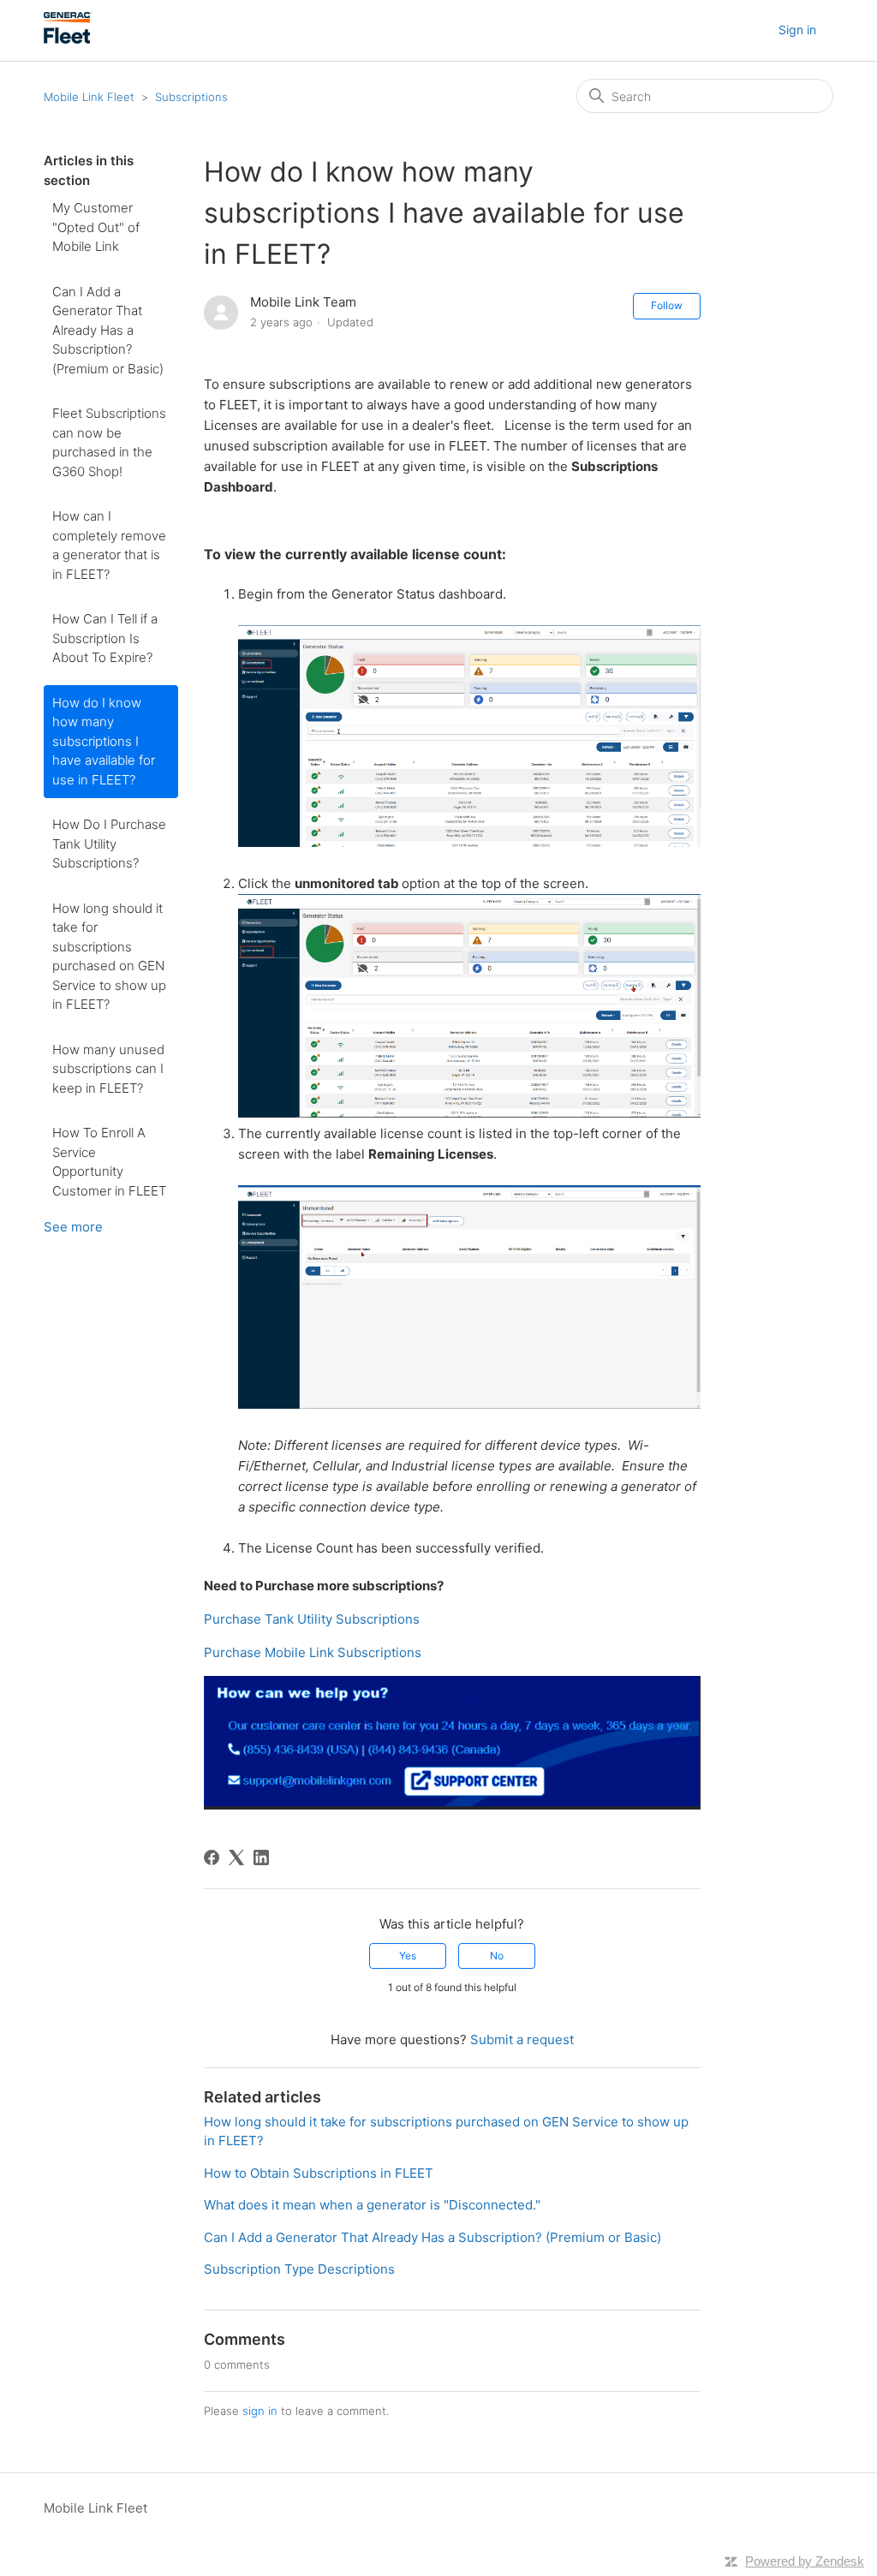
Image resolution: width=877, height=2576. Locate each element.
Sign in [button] (797, 30)
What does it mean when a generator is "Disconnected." (372, 2205)
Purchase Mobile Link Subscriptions (313, 1652)
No (497, 1956)
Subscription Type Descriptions (299, 2269)
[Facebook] (212, 1857)
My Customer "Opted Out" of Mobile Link (96, 227)
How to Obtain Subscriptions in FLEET (319, 2173)
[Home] (68, 39)
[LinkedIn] (261, 1857)
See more (73, 1227)
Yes (408, 1956)
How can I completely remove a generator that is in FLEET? (109, 545)
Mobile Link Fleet (91, 97)
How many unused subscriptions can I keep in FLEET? (108, 1069)
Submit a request (522, 2039)
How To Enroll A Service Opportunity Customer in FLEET (109, 1162)
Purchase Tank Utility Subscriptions (312, 1619)
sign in (260, 2411)
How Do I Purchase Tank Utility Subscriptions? (109, 844)
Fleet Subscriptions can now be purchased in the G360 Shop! (109, 442)
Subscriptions (191, 97)
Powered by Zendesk (805, 2561)
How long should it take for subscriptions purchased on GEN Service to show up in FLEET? (109, 957)
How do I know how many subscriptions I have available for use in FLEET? (104, 741)
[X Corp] (236, 1857)
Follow (667, 305)
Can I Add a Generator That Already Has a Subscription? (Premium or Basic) (108, 330)
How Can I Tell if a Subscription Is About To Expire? (105, 638)
